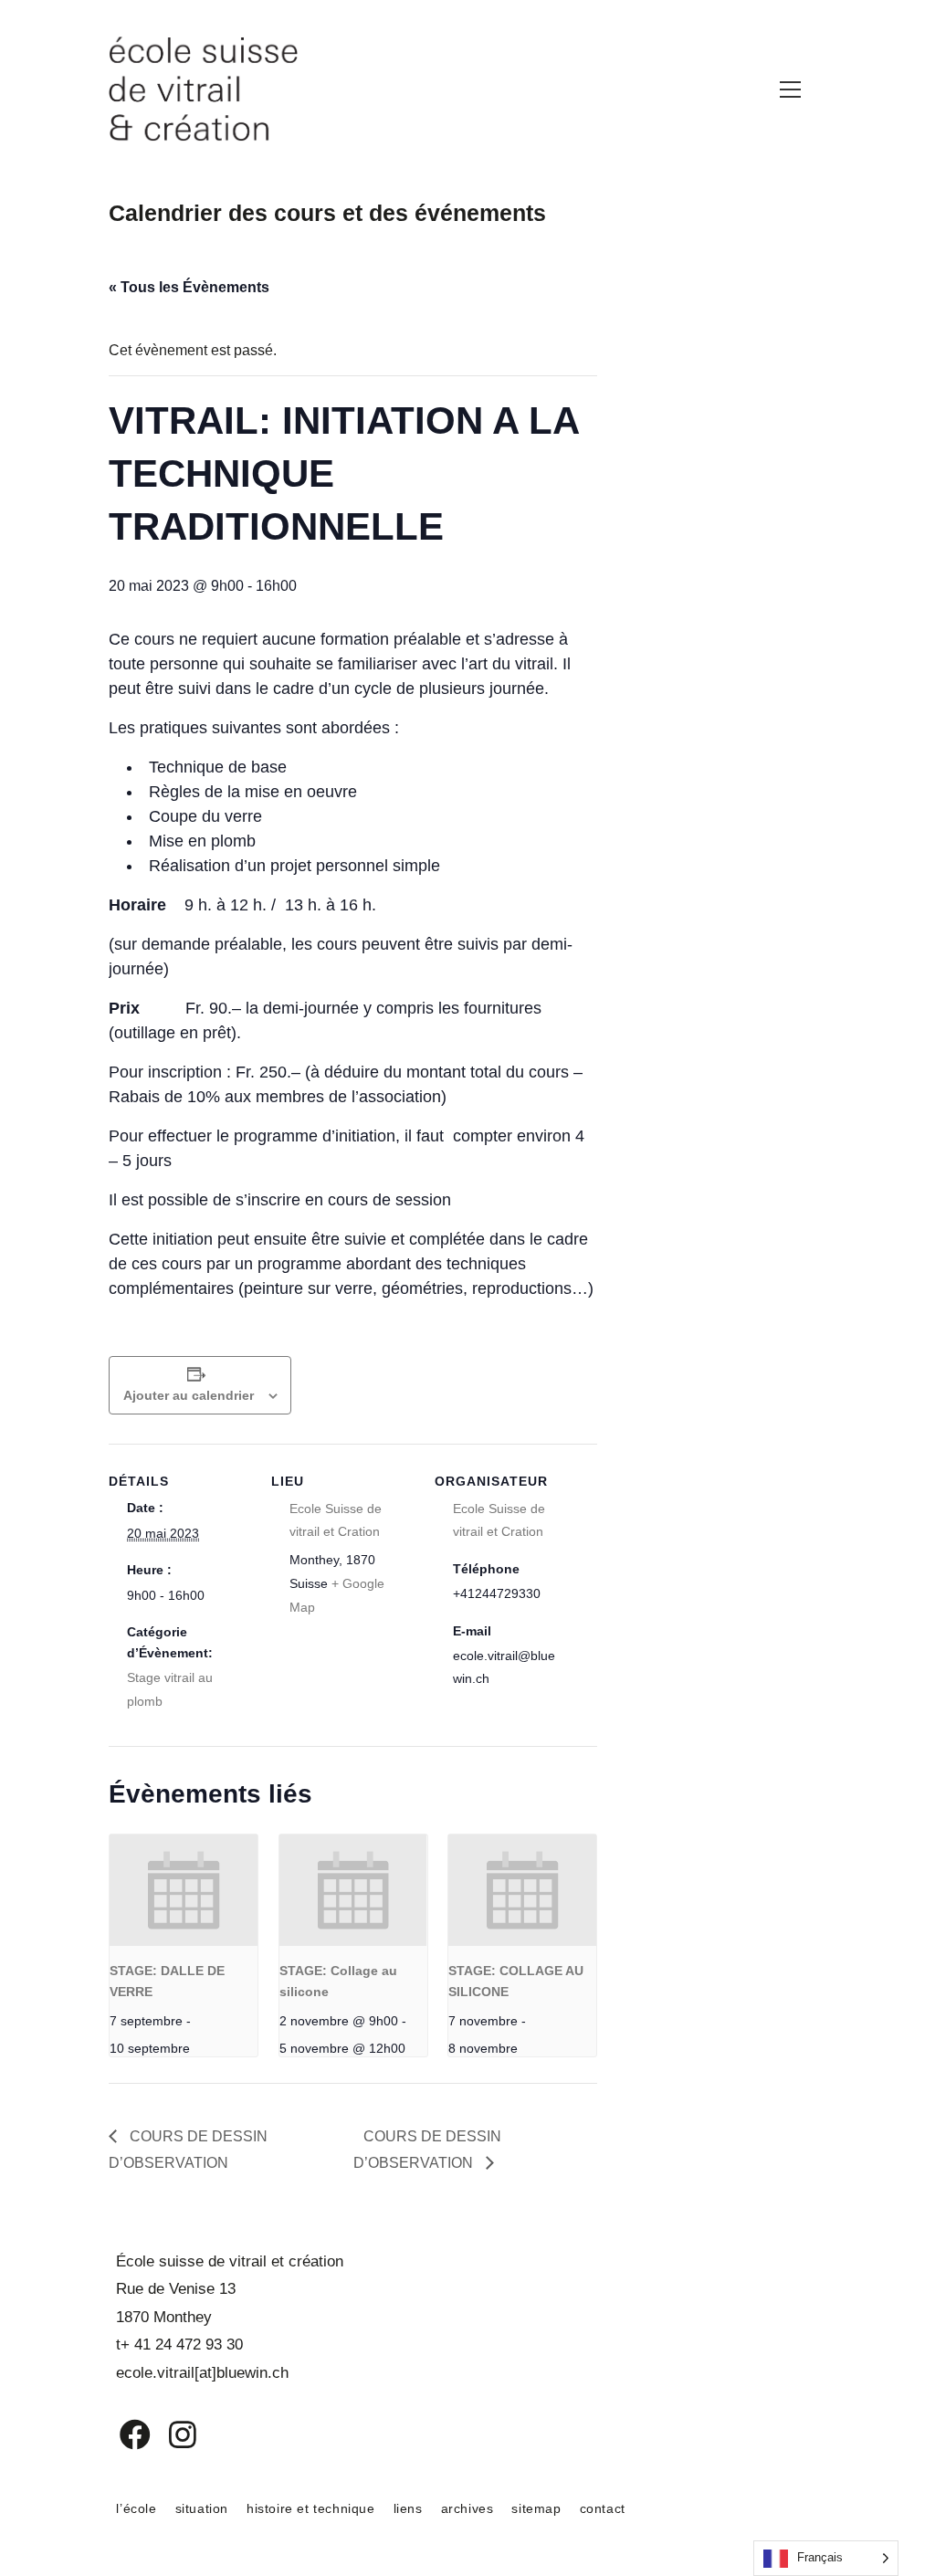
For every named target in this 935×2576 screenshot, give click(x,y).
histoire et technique (311, 2508)
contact (603, 2508)
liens (408, 2508)
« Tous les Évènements (189, 287)
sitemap (536, 2508)
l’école (136, 2508)
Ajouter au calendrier (189, 1395)
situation (202, 2508)
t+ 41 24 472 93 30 (179, 2345)
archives (467, 2508)
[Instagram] (171, 2434)
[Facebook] (122, 2434)
